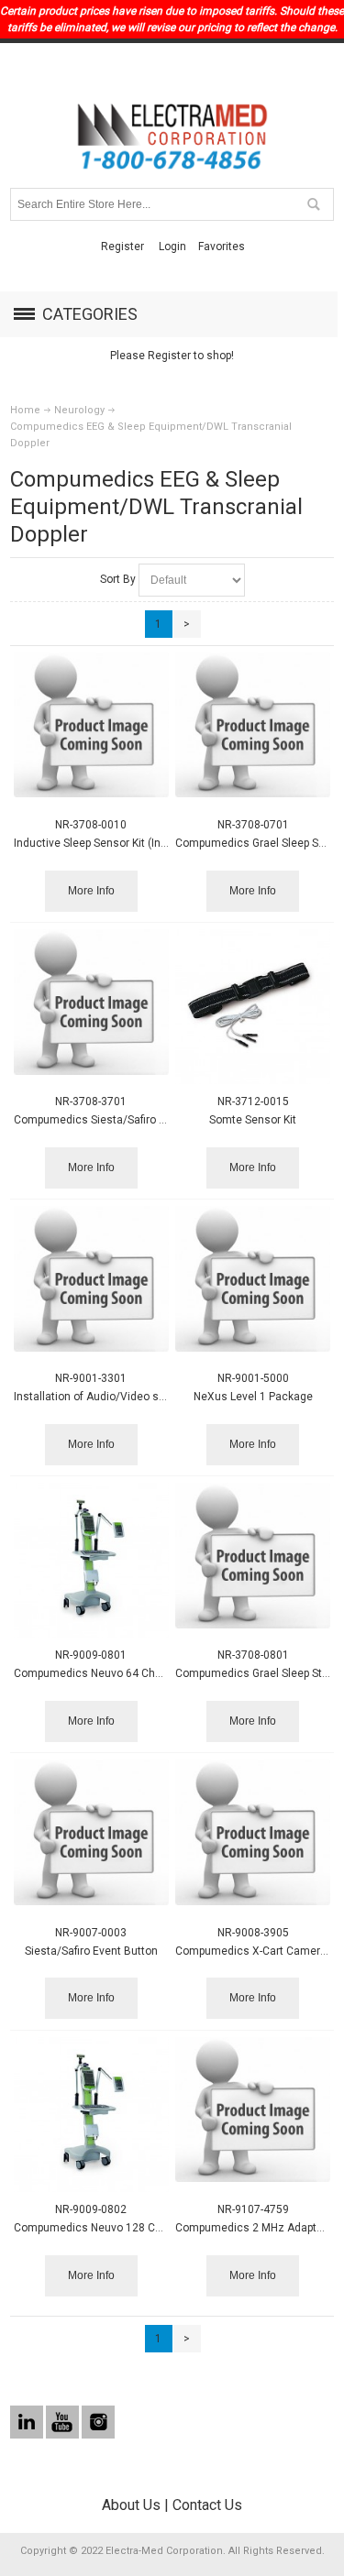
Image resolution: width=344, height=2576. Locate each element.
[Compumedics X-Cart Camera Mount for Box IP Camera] (253, 1832)
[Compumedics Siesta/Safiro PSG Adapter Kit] (91, 1002)
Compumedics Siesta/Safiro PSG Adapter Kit (125, 1120)
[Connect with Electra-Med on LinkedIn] (28, 2422)
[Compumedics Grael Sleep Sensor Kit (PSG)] (253, 725)
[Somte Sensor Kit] (253, 1007)
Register (122, 247)
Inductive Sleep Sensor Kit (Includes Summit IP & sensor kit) (165, 843)
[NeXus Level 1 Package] (253, 1279)
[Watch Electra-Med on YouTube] (64, 2422)
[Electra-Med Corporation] (172, 137)
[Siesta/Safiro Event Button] (91, 1832)
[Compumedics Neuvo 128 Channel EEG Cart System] (91, 2115)
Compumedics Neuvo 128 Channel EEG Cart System (146, 2228)
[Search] (313, 204)
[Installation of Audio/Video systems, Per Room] (91, 1279)
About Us (131, 2505)
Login (172, 247)
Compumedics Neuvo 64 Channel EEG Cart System (143, 1673)
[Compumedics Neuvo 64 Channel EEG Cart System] (91, 1560)
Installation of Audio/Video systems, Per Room (133, 1397)
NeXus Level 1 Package (253, 1397)
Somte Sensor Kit (253, 1120)
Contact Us (207, 2505)
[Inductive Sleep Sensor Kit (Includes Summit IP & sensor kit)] (91, 725)
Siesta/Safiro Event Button (91, 1951)
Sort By (118, 579)
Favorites (222, 247)
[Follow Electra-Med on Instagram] (98, 2422)
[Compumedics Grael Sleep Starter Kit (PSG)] (253, 1556)
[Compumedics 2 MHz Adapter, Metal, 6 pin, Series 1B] (253, 2110)
